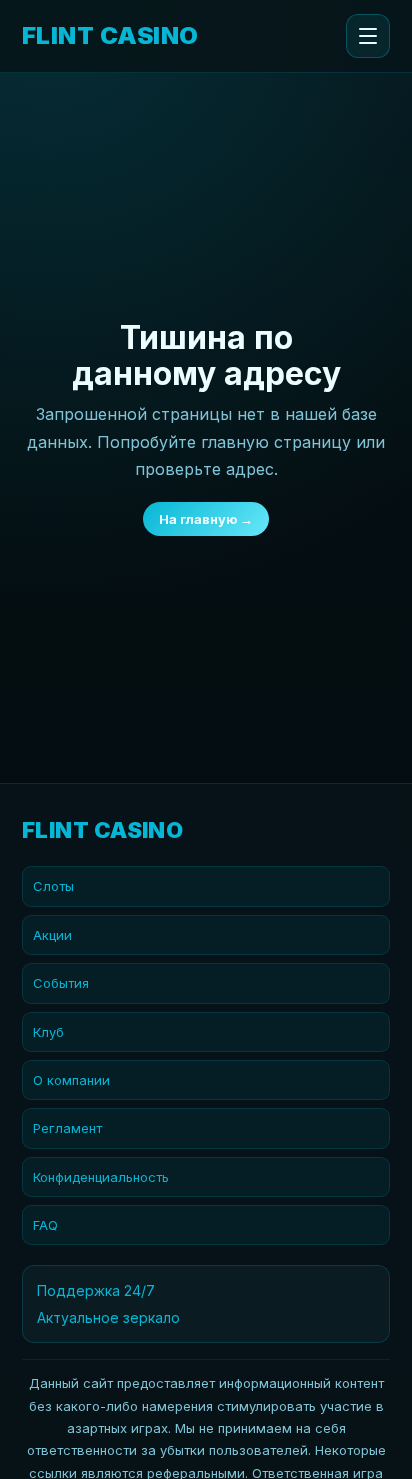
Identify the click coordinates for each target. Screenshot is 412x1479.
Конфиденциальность (101, 1177)
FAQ (45, 1225)
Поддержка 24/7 (96, 1290)
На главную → (206, 519)
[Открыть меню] (368, 36)
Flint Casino (110, 36)
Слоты (53, 886)
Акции (52, 935)
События (61, 983)
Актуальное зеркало (108, 1317)
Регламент (67, 1128)
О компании (71, 1080)
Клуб (48, 1032)
